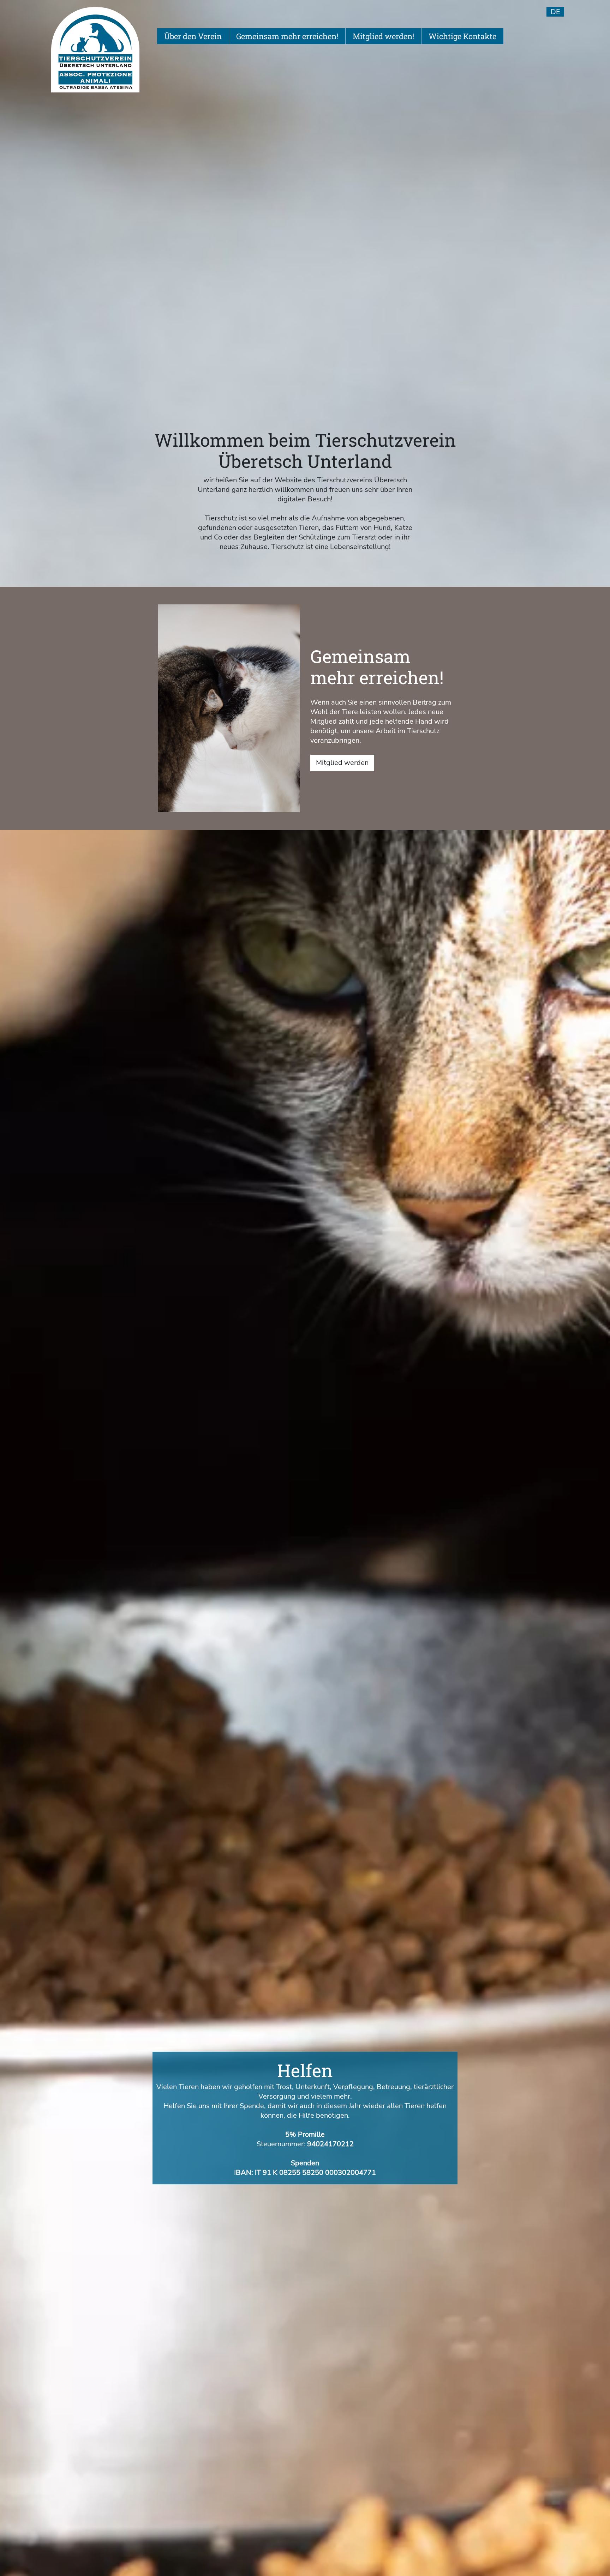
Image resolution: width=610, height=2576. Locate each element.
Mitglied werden (342, 763)
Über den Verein (193, 36)
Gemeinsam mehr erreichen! (287, 36)
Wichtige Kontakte (462, 36)
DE (555, 12)
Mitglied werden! (383, 36)
